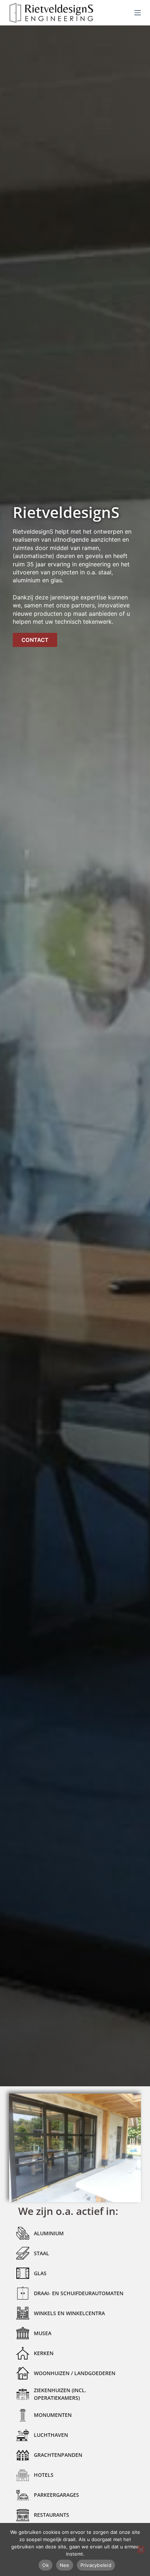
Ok (46, 2565)
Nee (65, 2565)
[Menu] (138, 13)
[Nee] (141, 2549)
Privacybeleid (96, 2565)
